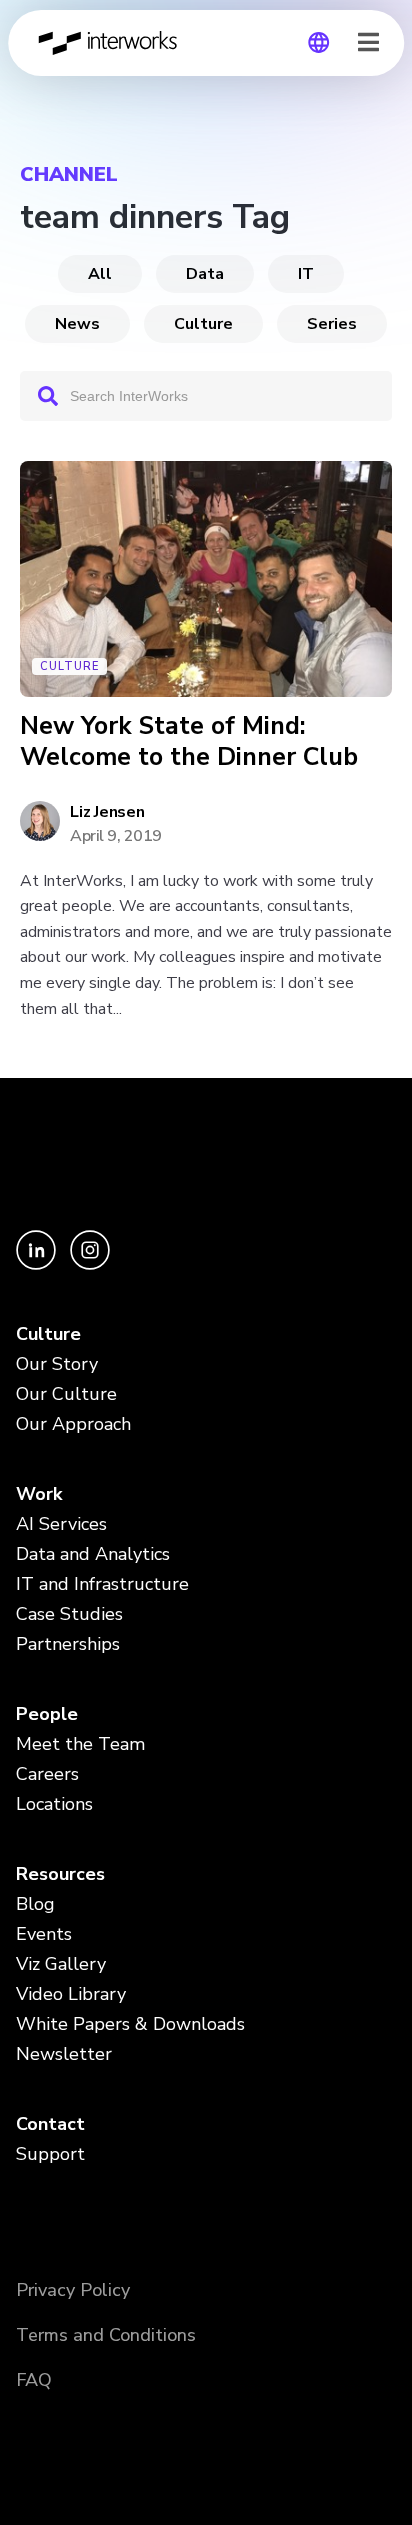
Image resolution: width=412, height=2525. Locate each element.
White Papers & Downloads (130, 2024)
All (100, 274)
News (77, 324)
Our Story (57, 1364)
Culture (203, 324)
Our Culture (66, 1394)
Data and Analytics (93, 1554)
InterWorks (113, 43)
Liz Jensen (107, 812)
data (205, 274)
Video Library (71, 1994)
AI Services (61, 1524)
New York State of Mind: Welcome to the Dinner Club (189, 742)
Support (50, 2154)
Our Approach (73, 1424)
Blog (35, 1904)
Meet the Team (80, 1744)
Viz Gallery (61, 1964)
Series (332, 324)
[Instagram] (90, 1264)
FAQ (34, 2380)
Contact (50, 2124)
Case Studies (69, 1614)
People (47, 1714)
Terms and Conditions (106, 2335)
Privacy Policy (73, 2290)
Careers (47, 1774)
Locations (54, 1804)
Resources (60, 1874)
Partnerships (68, 1644)
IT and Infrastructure (102, 1584)
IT (306, 274)
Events (44, 1934)
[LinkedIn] (38, 1264)
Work (39, 1494)
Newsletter (64, 2054)
